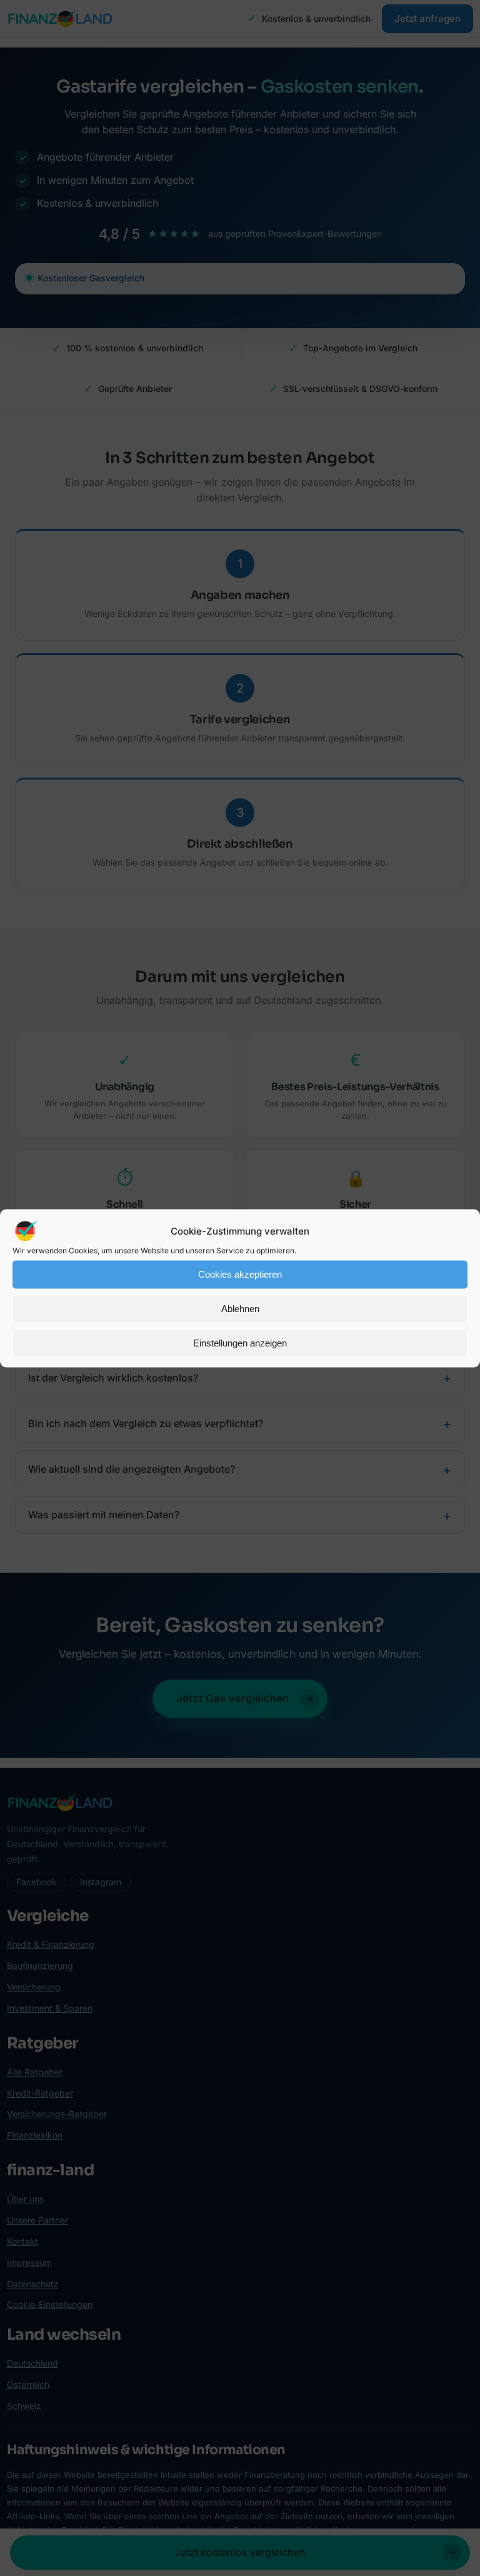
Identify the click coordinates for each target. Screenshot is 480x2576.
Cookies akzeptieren (240, 1274)
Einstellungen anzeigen (240, 1343)
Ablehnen (240, 1309)
